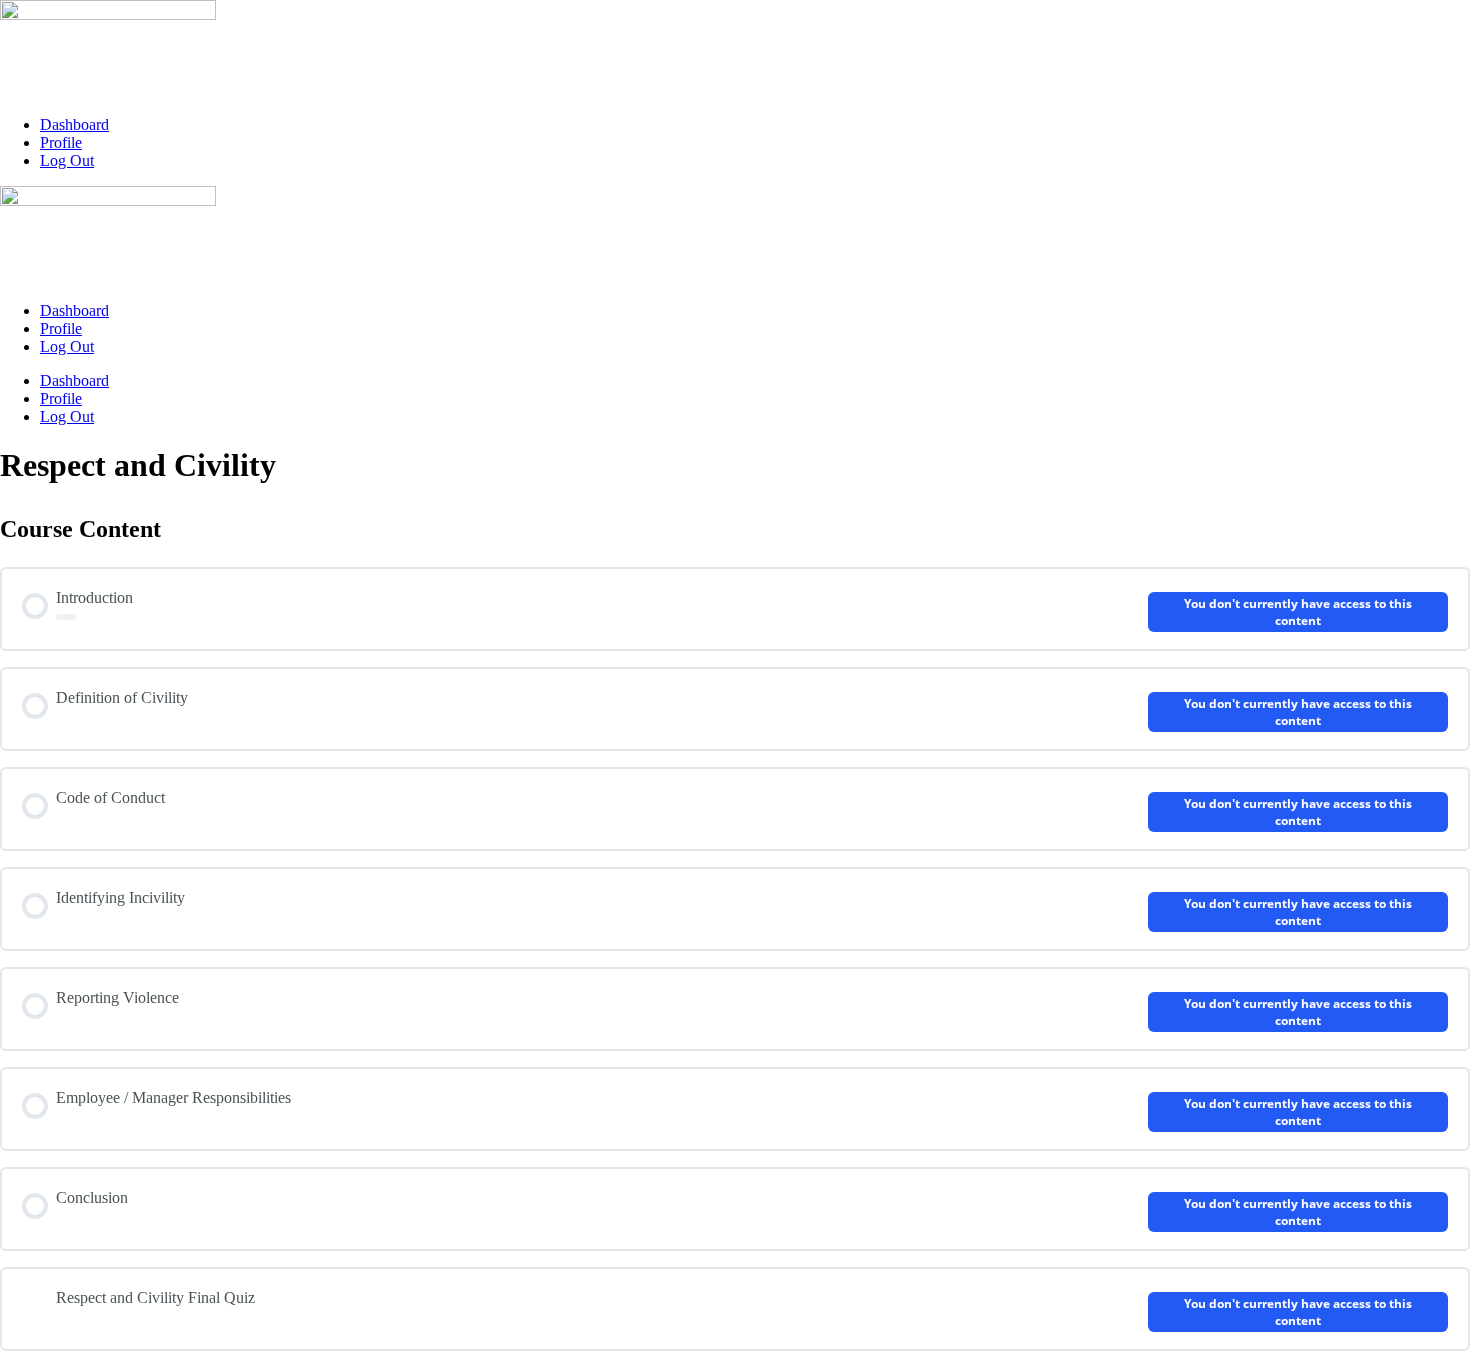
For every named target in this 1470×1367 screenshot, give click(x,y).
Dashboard (74, 124)
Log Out (67, 160)
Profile (61, 142)
